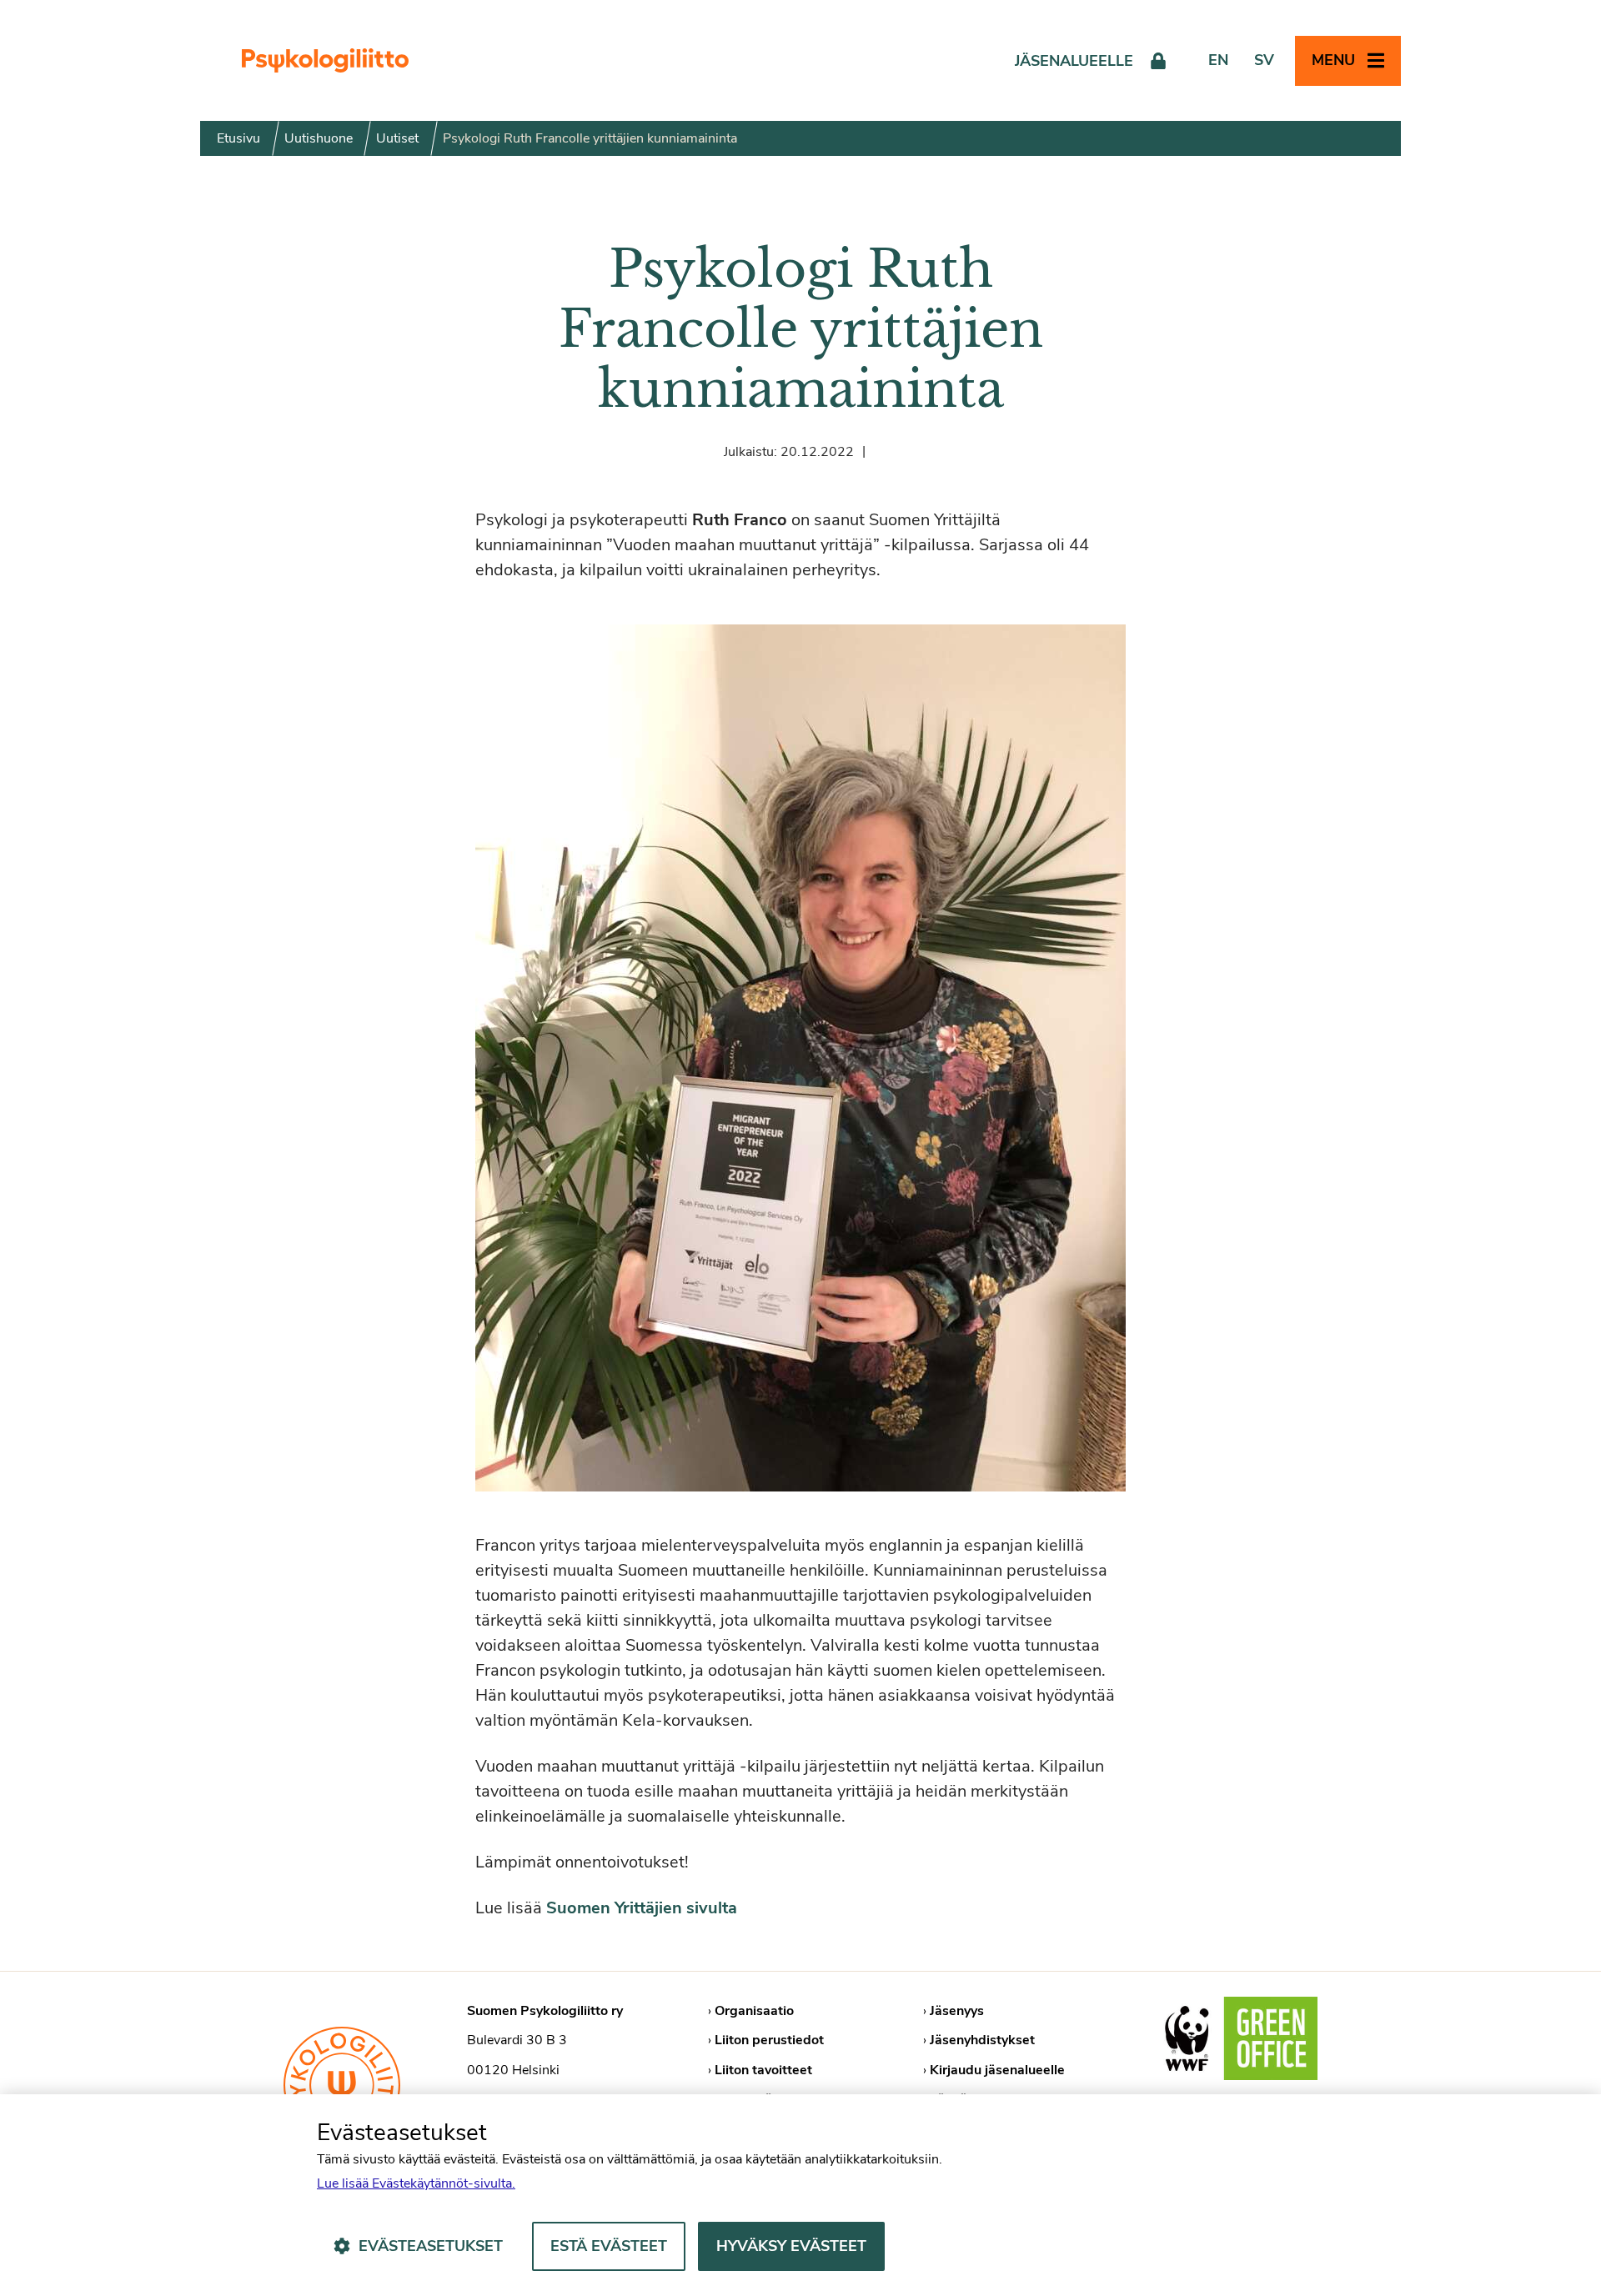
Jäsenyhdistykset (982, 2040)
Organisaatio (754, 2011)
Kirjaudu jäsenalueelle (997, 2070)
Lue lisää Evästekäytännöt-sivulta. (416, 2183)
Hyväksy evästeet (791, 2246)
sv (1264, 60)
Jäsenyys (957, 2011)
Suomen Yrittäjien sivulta (642, 1908)
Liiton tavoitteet (763, 2070)
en (1218, 60)
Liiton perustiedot (769, 2040)
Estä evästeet (609, 2246)
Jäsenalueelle (1074, 61)
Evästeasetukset (431, 2246)
